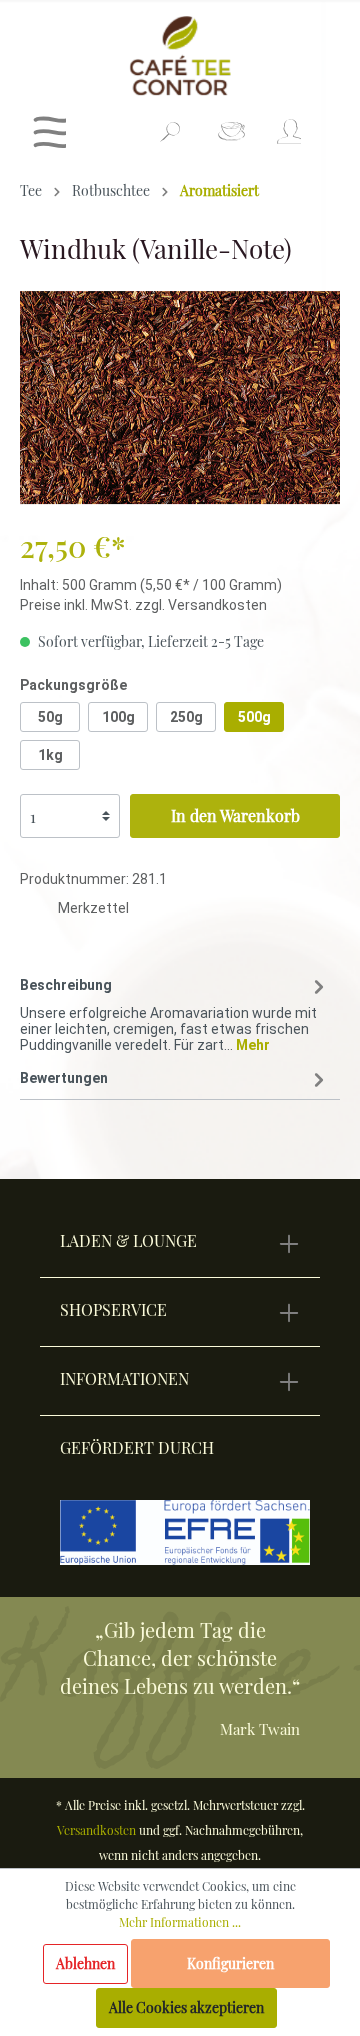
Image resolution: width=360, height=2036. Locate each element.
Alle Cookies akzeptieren (186, 2007)
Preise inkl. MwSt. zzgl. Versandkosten (143, 605)
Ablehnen (85, 1963)
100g (118, 717)
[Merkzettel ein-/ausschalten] (39, 911)
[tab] (175, 1011)
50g (50, 717)
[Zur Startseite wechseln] (180, 56)
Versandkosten (96, 1830)
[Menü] (49, 137)
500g (254, 717)
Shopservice (113, 1309)
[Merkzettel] (231, 137)
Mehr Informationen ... (180, 1922)
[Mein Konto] (287, 137)
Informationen (124, 1378)
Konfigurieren (230, 1963)
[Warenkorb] (327, 124)
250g (186, 717)
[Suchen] (170, 140)
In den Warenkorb (235, 815)
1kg (50, 755)
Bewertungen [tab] (64, 1078)
